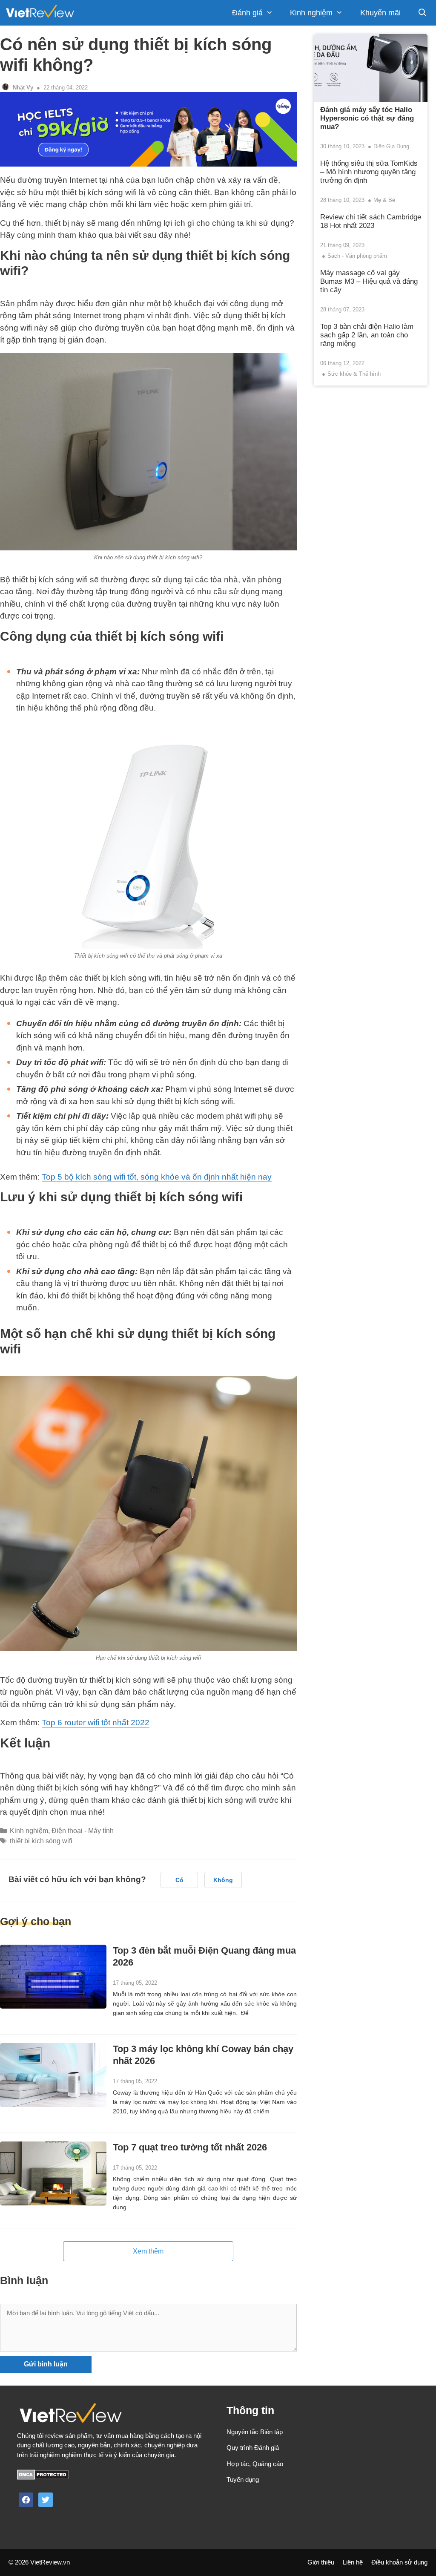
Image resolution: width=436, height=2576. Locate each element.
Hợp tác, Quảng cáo (255, 2464)
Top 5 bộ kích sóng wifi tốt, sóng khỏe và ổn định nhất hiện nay (157, 1177)
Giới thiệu (321, 2562)
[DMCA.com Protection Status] (43, 2477)
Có (179, 1880)
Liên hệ (353, 2562)
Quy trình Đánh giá (253, 2448)
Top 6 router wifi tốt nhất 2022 (96, 1723)
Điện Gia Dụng (391, 146)
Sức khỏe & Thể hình (354, 374)
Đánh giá (247, 13)
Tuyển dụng (243, 2480)
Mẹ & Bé (384, 200)
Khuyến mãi (380, 13)
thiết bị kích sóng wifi (41, 1841)
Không (223, 1880)
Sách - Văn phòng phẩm (357, 256)
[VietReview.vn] (40, 13)
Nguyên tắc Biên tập (255, 2432)
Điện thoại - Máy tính (83, 1831)
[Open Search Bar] (423, 13)
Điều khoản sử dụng (399, 2562)
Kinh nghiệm (311, 13)
